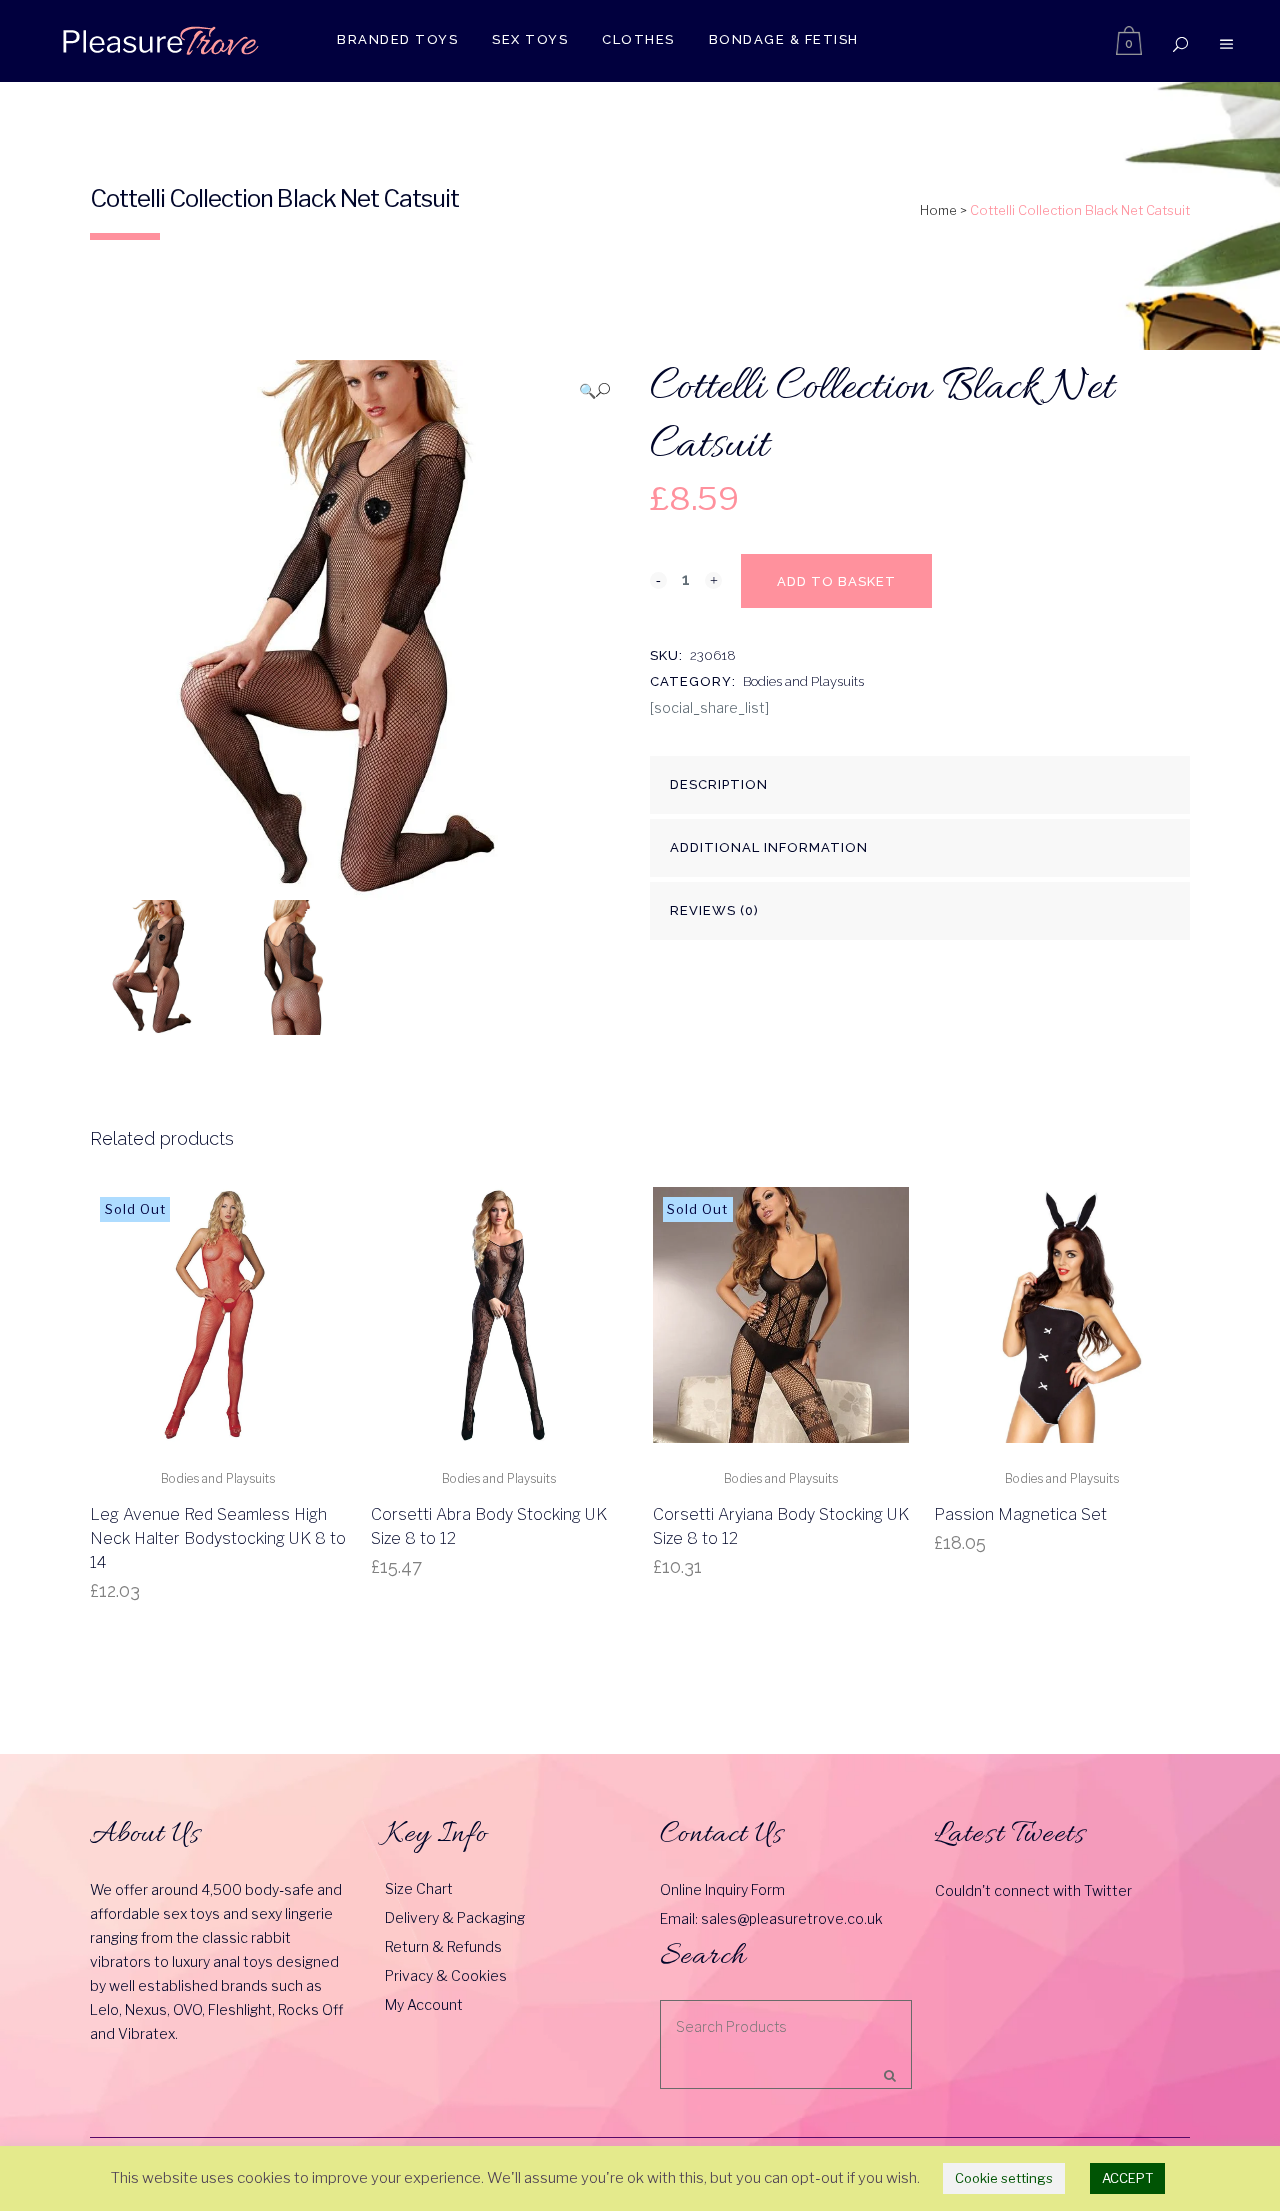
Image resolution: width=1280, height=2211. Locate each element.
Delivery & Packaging (455, 1917)
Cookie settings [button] (1004, 2178)
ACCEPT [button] (1127, 2178)
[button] (594, 390)
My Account (424, 2004)
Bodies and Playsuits (803, 681)
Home (938, 210)
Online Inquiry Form (722, 1889)
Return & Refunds (443, 1946)
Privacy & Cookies (446, 1975)
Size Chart (419, 1888)
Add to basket (836, 581)
